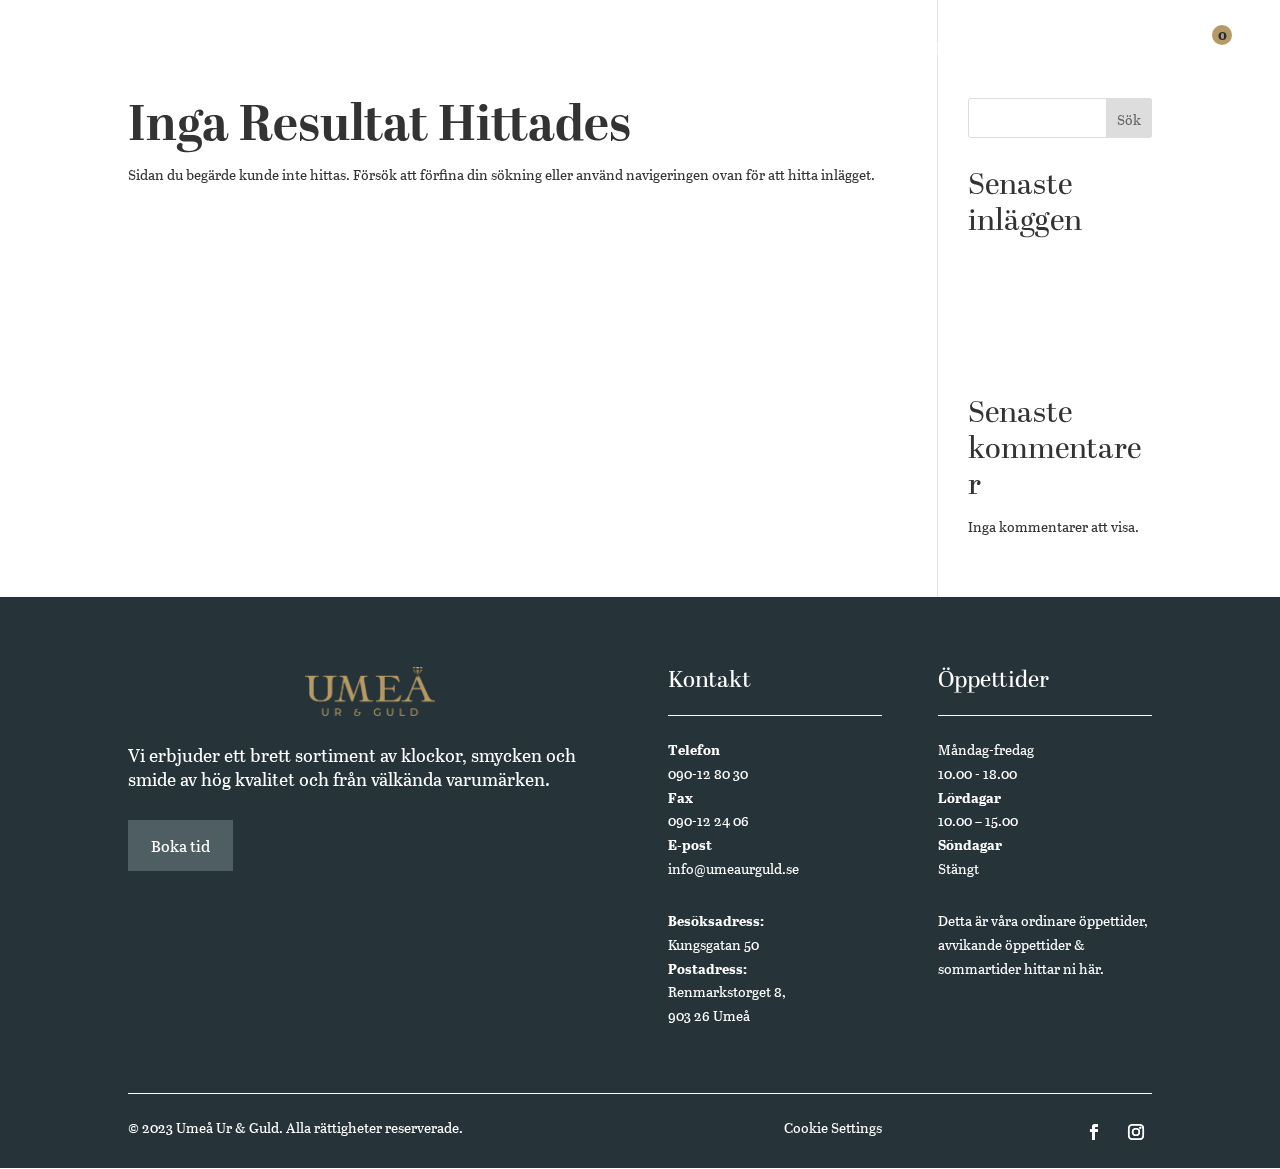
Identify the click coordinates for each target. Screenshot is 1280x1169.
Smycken (761, 52)
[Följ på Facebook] (1094, 1132)
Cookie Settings (833, 1127)
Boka (936, 52)
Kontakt (1139, 52)
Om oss (1056, 52)
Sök (1129, 119)
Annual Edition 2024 (1034, 353)
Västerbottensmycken (1037, 323)
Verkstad (856, 52)
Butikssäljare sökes (1027, 261)
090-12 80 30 (708, 773)
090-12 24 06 (708, 820)
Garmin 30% (1006, 292)
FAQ (992, 52)
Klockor (669, 52)
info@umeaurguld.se (733, 868)
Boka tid (180, 845)
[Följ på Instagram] (1136, 1132)
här (1089, 968)
